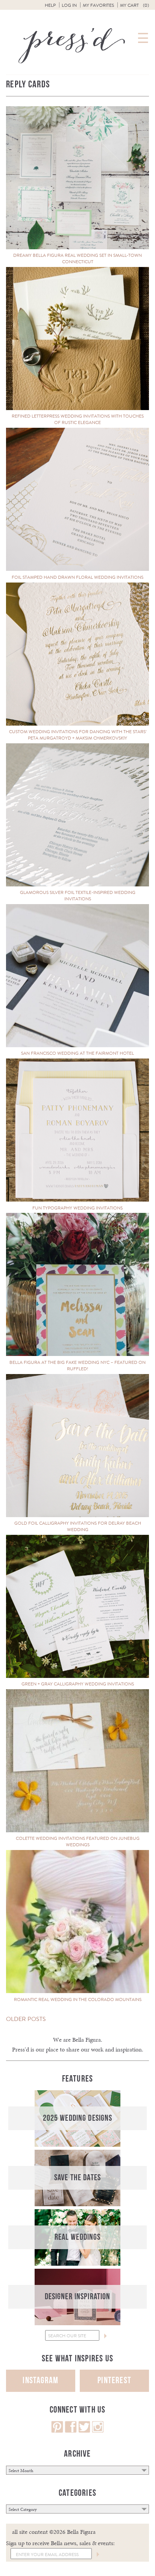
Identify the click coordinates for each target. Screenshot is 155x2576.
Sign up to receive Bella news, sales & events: (60, 2543)
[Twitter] (84, 2431)
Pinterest (114, 2380)
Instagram (40, 2380)
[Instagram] (98, 2431)
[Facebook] (71, 2431)
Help (50, 5)
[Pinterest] (57, 2431)
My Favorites (98, 5)
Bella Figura (87, 2040)
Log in (69, 5)
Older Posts (26, 2019)
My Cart (134, 5)
